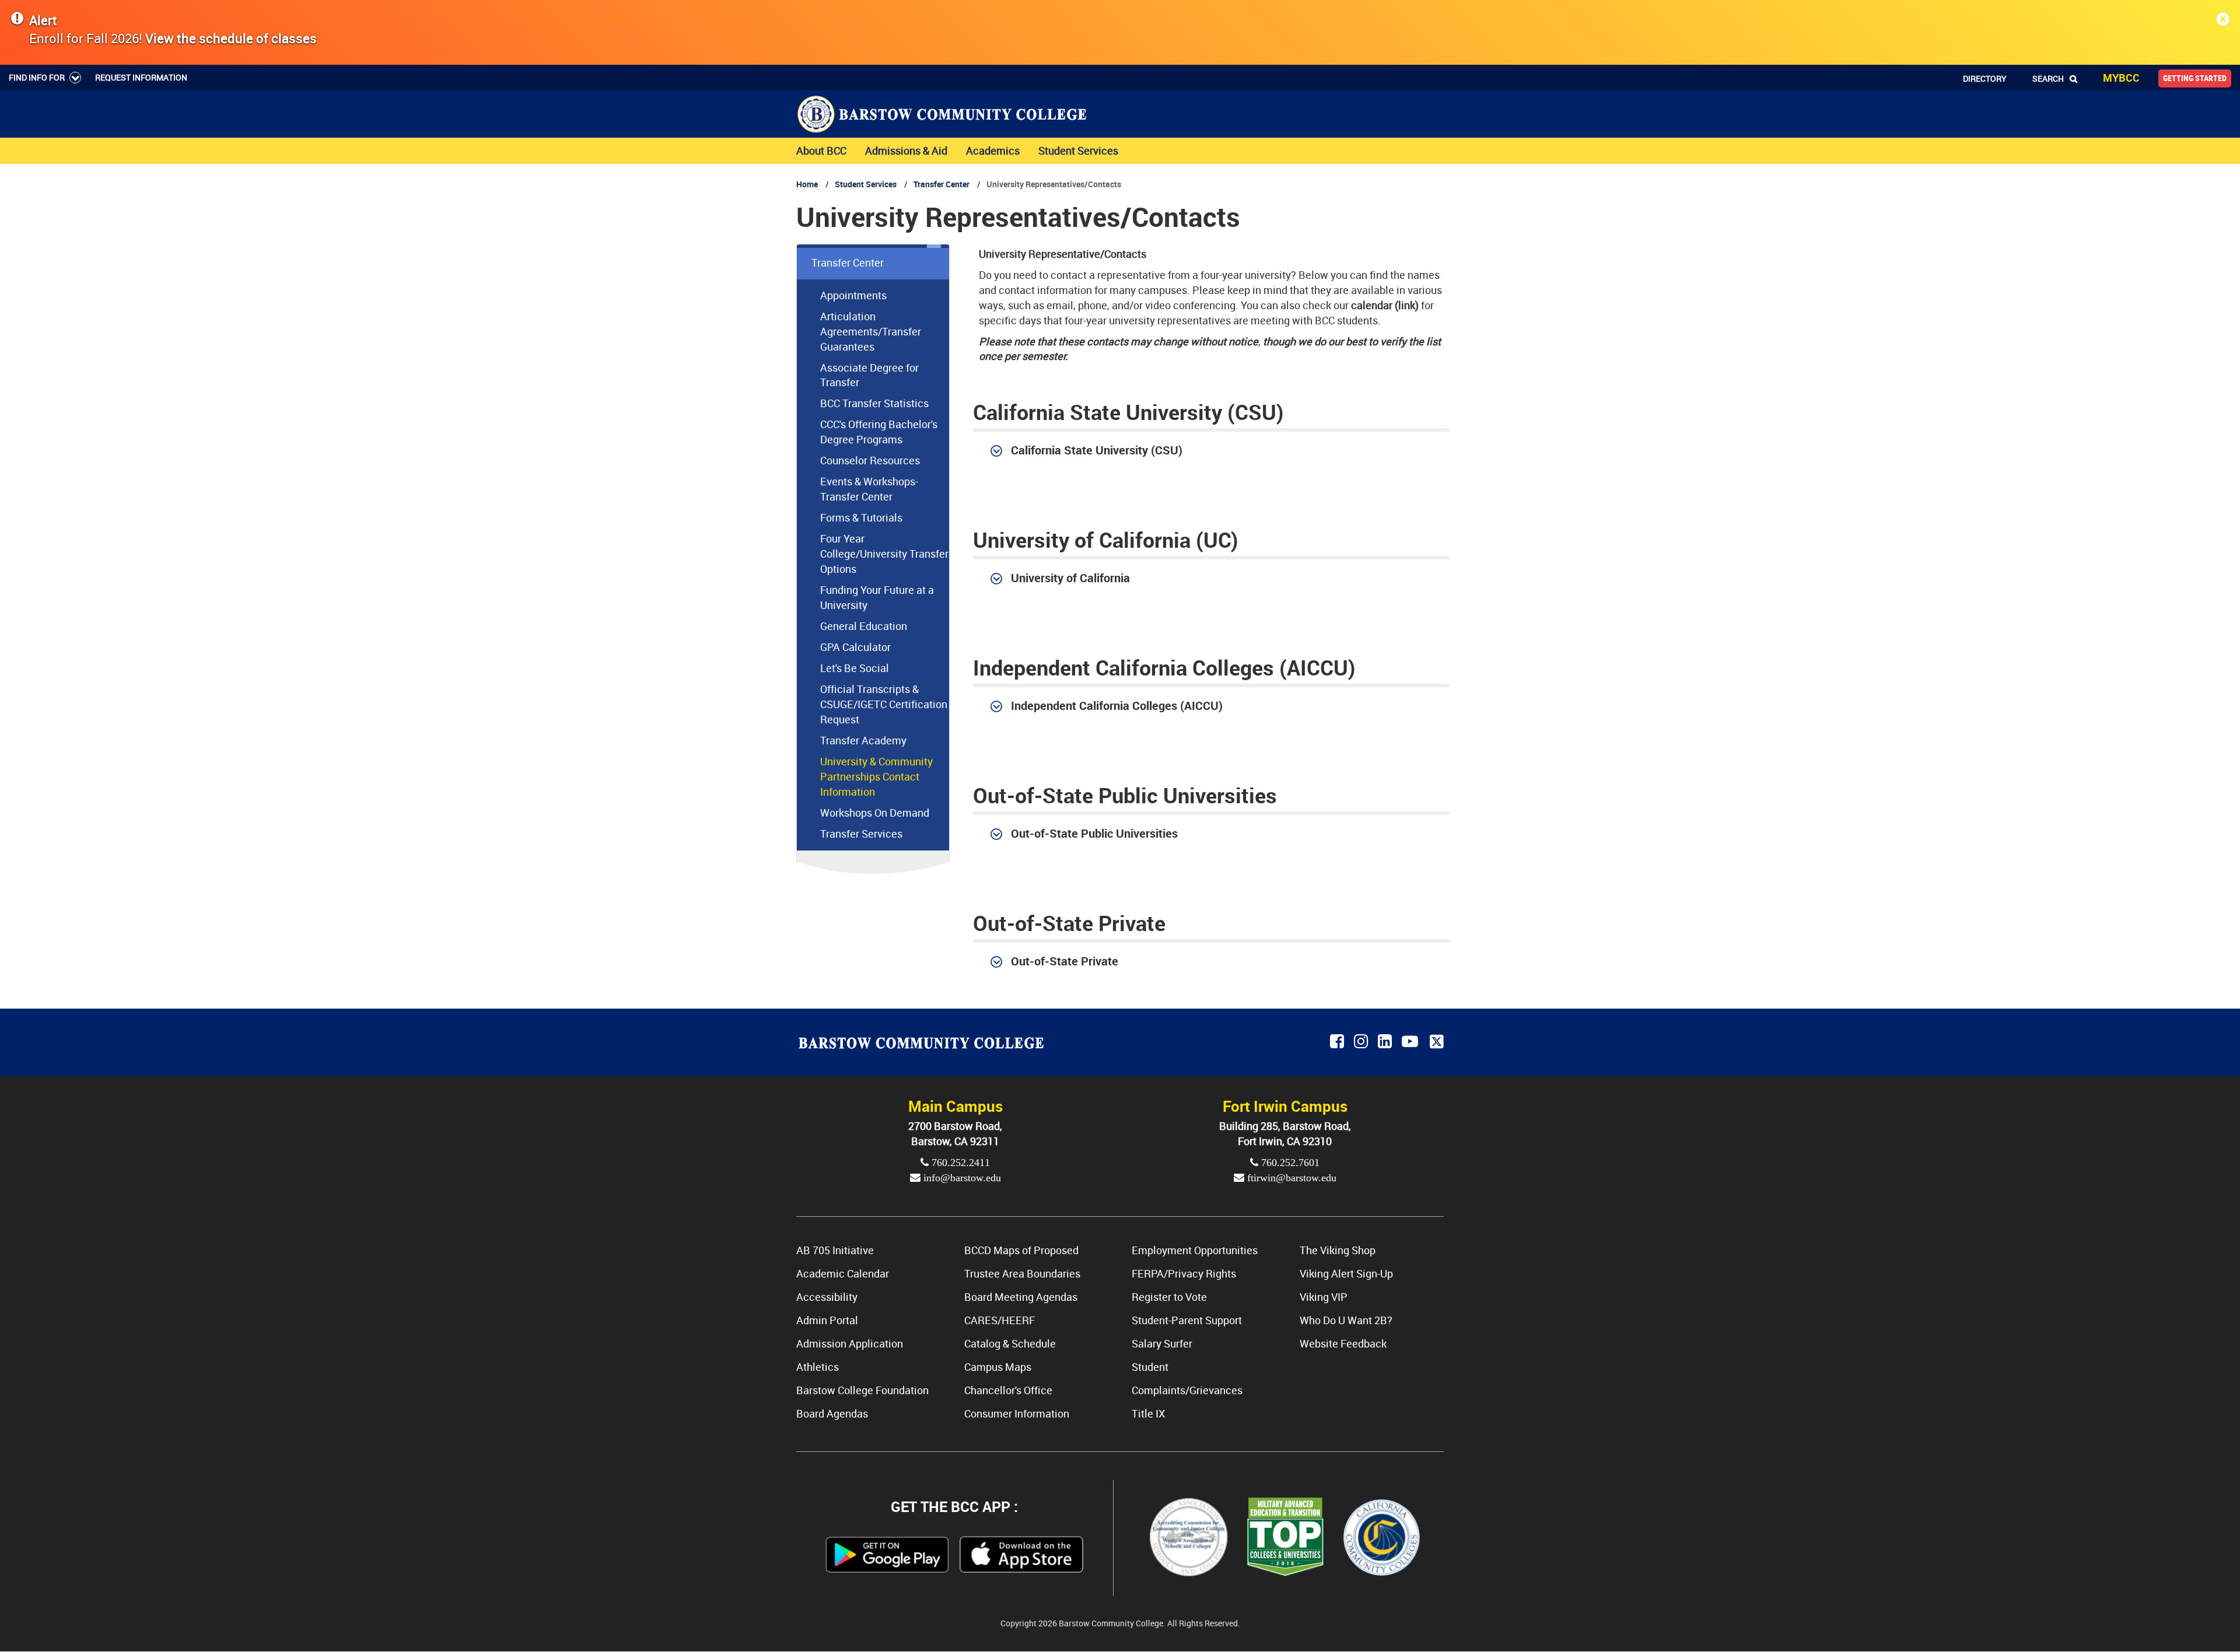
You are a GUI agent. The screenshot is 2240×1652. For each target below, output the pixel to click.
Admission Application (850, 1343)
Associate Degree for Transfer (869, 375)
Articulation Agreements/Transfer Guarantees (871, 331)
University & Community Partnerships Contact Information (876, 776)
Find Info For (37, 77)
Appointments (853, 295)
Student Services (866, 184)
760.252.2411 (959, 1163)
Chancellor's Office (1008, 1390)
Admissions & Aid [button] (906, 150)
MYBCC (2121, 78)
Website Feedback (1343, 1343)
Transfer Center (942, 184)
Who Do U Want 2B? (1346, 1320)
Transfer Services (861, 834)
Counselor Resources (870, 460)
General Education (864, 626)
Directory (1985, 78)
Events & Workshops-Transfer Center (869, 489)
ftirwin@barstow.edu (1290, 1178)
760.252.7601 (1289, 1163)
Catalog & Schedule (1010, 1343)
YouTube (1412, 1042)
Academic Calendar (843, 1273)
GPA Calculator (855, 647)
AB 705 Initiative (835, 1250)
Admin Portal (827, 1320)
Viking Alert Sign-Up (1346, 1273)
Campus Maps (998, 1367)
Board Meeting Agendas (1021, 1297)
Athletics (818, 1367)
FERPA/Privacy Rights (1184, 1273)
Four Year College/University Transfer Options (884, 554)
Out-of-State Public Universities (1094, 833)
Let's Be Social (855, 668)
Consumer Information (1017, 1413)
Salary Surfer (1162, 1343)
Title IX (1148, 1413)
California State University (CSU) (1097, 450)
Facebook (1338, 1042)
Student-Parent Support (1187, 1320)
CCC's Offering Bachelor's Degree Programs (879, 432)
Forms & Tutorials (861, 517)
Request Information (141, 77)
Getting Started (2195, 78)
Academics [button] (993, 150)
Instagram (1362, 1042)
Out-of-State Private (1065, 961)
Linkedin (1386, 1042)
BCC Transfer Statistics (874, 403)
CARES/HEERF (1000, 1320)
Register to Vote (1169, 1297)
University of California (1070, 577)
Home (807, 184)
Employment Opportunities (1195, 1250)
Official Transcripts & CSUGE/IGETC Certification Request (884, 704)
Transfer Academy (863, 740)
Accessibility (827, 1297)
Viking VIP (1324, 1297)
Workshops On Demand (875, 813)
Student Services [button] (1078, 150)
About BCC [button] (821, 150)
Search (2048, 78)
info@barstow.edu (961, 1178)
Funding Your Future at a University (877, 597)
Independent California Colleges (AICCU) (1117, 705)
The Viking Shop (1338, 1250)
